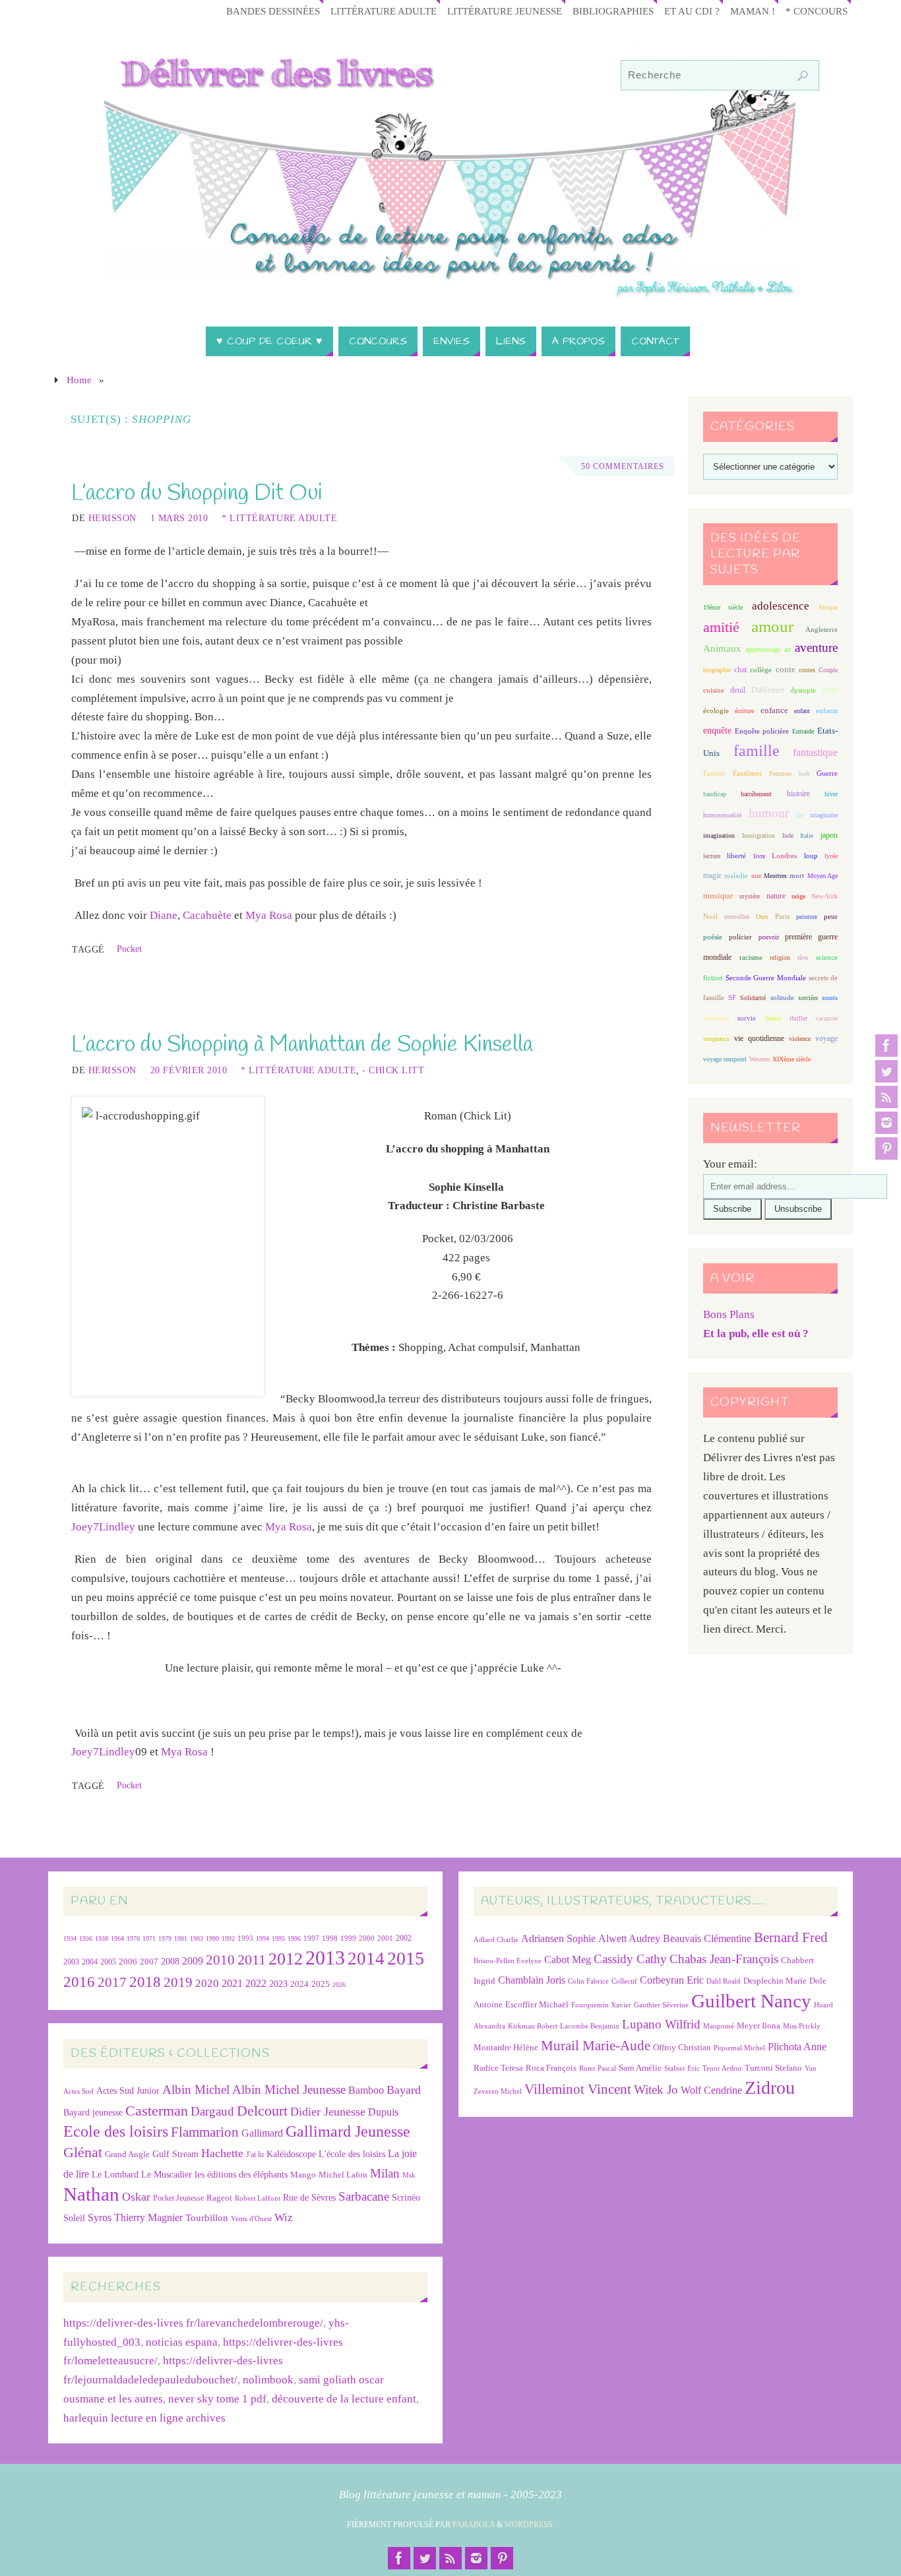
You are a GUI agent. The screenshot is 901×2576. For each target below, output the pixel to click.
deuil (738, 690)
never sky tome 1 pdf (217, 2399)
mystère (750, 896)
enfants (827, 710)
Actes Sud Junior (128, 2090)
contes (807, 670)
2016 (79, 1982)
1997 (311, 1938)
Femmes (780, 773)
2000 (367, 1938)
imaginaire (824, 815)
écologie (716, 710)
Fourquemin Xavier (601, 2005)
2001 (385, 1938)
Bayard (404, 2090)
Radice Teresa (498, 2068)
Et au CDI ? (692, 11)
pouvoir (769, 937)
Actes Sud (78, 2091)
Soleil (74, 2218)
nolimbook (268, 2380)
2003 (71, 1962)
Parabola (474, 2525)
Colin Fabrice (588, 1981)
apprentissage (763, 649)
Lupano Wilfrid (661, 2024)
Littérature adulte (384, 11)
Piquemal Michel (739, 2048)
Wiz (284, 2217)
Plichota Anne (797, 2047)
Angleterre (822, 629)
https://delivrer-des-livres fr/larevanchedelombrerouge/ (193, 2323)
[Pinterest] (886, 1148)
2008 (170, 1962)
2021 (232, 1984)
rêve (803, 958)
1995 (278, 1938)
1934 (70, 1938)
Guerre (827, 773)
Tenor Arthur (722, 2068)
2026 (339, 1985)
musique (718, 896)
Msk (409, 2175)
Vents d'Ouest (251, 2218)
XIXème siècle (792, 1059)
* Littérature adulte (279, 518)
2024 (299, 1984)
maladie (736, 875)
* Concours (817, 11)
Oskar (136, 2197)
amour (772, 626)
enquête (717, 731)
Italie (807, 835)
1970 (133, 1938)
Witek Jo (656, 2089)
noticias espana (182, 2342)
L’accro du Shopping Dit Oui (197, 493)
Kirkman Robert (533, 2026)
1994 (263, 1938)
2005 (108, 1962)
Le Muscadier (167, 2175)
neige (798, 896)
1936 (86, 1938)
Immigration (759, 835)
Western (760, 1059)
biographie (717, 670)
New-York (824, 896)
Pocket (129, 949)
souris (830, 998)
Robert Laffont (258, 2198)
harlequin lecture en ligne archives (144, 2418)
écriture (744, 711)
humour (769, 813)
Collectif (624, 1981)
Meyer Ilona (759, 2026)
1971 (149, 1938)
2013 (325, 1958)
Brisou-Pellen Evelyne (508, 1961)
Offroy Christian (682, 2047)
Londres (784, 856)
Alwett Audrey (629, 1938)
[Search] (803, 76)
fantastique (815, 752)
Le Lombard (115, 2175)
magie (712, 875)
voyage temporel (725, 1059)
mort (797, 875)
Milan (385, 2173)
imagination (719, 835)
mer (756, 876)
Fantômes (747, 773)
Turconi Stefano (773, 2068)
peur (831, 916)
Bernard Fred (791, 1937)
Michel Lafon (343, 2175)
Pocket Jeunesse (178, 2198)
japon (829, 835)
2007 (149, 1962)
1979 (165, 1938)
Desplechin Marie (775, 1981)
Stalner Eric (682, 2068)
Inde (788, 835)
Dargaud (212, 2111)
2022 (256, 1983)
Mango (303, 2175)
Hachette (222, 2153)
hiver (831, 794)
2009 (193, 1961)
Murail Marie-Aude (596, 2045)
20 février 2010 (189, 1070)
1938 (102, 1938)
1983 (197, 1938)
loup (811, 856)
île (799, 815)
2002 (404, 1938)
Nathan (91, 2194)
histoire (798, 794)
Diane (164, 915)
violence (800, 1039)
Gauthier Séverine (661, 2005)
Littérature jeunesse (505, 11)
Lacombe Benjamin (590, 2026)
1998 (330, 1938)
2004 (90, 1962)
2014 (366, 1959)
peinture (807, 917)
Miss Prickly (802, 2026)
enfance (774, 710)
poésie (713, 937)
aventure (816, 647)
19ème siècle (723, 607)
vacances (826, 1018)
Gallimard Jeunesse (348, 2131)
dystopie (803, 690)
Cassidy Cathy (630, 1959)
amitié (721, 627)
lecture (712, 856)
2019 (178, 1982)
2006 (128, 1962)
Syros (100, 2217)
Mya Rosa (269, 915)
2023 (278, 1984)
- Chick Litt (393, 1070)
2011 (252, 1960)
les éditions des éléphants (241, 2175)
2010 (220, 1960)
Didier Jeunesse (328, 2112)
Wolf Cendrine (711, 2090)
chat (740, 670)
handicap (715, 794)
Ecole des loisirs (116, 2131)
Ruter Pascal (598, 2068)
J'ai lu (255, 2154)
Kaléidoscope (291, 2154)
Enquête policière (762, 731)
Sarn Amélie (640, 2068)
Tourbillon (207, 2217)
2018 (145, 1982)
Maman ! (753, 11)
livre (759, 856)
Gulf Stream (175, 2154)
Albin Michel (196, 2089)
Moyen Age (823, 876)
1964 (117, 1938)
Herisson (112, 518)
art (788, 649)
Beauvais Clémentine (707, 1938)
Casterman (157, 2111)
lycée (831, 856)
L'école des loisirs (352, 2154)
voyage (826, 1038)
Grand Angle (127, 2154)
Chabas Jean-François (724, 1959)
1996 (294, 1938)
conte (786, 669)
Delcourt (262, 2111)
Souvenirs (716, 1018)
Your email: (730, 1164)
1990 (212, 1938)
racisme (751, 957)
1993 (245, 1938)
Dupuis (383, 2112)
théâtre (773, 1018)
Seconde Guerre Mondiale (765, 978)
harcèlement (756, 794)
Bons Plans (729, 1314)
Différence (768, 690)
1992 (228, 1938)
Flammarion (205, 2132)
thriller (798, 1018)
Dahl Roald (724, 1981)
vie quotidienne (759, 1038)
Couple (828, 670)
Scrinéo (406, 2198)
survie (747, 1018)
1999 (348, 1938)
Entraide (803, 731)
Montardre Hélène (506, 2047)
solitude (782, 997)
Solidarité (753, 998)
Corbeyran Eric (672, 1980)
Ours (762, 917)
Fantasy (715, 773)
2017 (112, 1982)
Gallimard (262, 2133)
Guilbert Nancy (751, 2001)
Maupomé (719, 2026)
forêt (804, 773)
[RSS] (886, 1097)
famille (757, 751)
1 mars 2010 (179, 518)
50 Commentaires (623, 466)
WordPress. (530, 2525)
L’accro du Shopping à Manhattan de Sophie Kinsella (302, 1045)
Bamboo (366, 2090)
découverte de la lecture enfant (344, 2399)
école (830, 690)
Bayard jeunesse (93, 2112)
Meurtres (775, 876)
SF (732, 998)
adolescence (781, 606)
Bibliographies (613, 11)
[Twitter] (886, 1071)
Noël (710, 916)
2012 (286, 1959)
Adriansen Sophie (558, 1938)
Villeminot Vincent (578, 2089)
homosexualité (722, 815)
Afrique (828, 607)
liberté (736, 856)
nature (776, 896)
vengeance (716, 1039)
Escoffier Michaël (537, 2004)
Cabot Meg (568, 1960)
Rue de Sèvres (309, 2198)
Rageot (219, 2198)
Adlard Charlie (496, 1940)
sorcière (808, 998)
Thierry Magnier (148, 2217)
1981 (181, 1938)
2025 (321, 1984)
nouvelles (737, 917)
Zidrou (770, 2088)
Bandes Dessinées (273, 11)
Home (79, 380)
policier (740, 937)
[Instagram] (886, 1123)
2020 (207, 1983)
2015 (406, 1958)
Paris (782, 916)
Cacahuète (207, 915)
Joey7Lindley (103, 1527)
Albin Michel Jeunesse (289, 2089)
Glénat (83, 2152)
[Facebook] (886, 1046)
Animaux (722, 648)
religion (780, 958)
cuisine (714, 690)
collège (761, 670)
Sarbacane (364, 2196)
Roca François (551, 2068)
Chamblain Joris (532, 1980)
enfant (802, 711)
